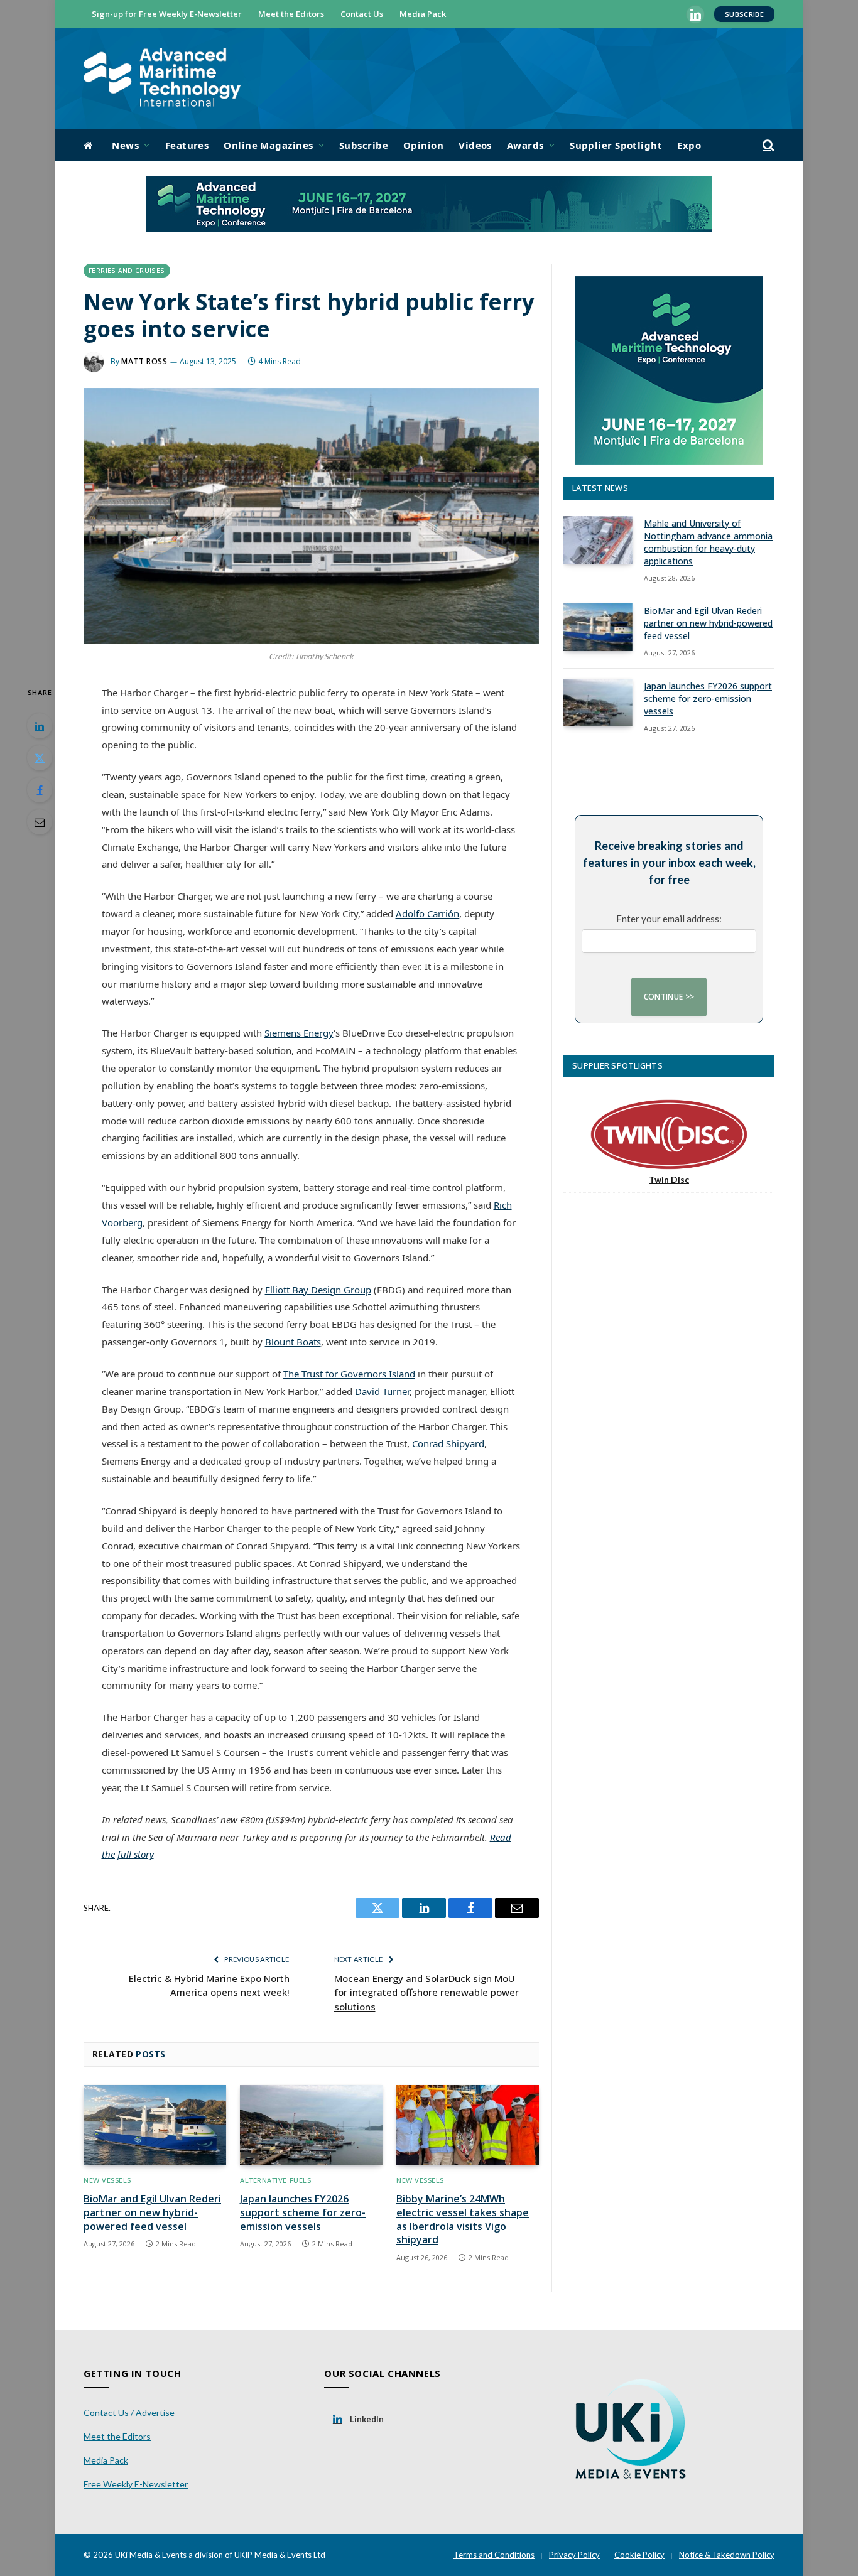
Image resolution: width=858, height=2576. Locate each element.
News (125, 145)
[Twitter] (40, 758)
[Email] (40, 822)
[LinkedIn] (40, 726)
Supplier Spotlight (616, 145)
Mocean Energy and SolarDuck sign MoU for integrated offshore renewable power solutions (426, 1992)
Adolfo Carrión (427, 913)
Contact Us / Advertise (129, 2412)
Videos (475, 145)
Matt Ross (144, 361)
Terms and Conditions (494, 2555)
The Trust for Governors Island (349, 1374)
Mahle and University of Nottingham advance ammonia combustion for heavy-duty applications (708, 542)
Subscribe (744, 14)
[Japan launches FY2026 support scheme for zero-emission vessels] (311, 2125)
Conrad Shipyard (448, 1443)
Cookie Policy (639, 2555)
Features (187, 145)
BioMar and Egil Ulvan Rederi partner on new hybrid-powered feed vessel (152, 2213)
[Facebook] (40, 790)
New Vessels (107, 2180)
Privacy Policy (574, 2555)
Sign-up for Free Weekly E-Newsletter (167, 14)
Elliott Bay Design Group (318, 1290)
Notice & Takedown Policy (727, 2555)
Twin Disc (669, 1179)
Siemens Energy (299, 1033)
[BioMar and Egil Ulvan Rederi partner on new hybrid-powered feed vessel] (155, 2125)
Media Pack (423, 14)
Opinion (423, 145)
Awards (525, 145)
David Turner (382, 1391)
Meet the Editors (291, 14)
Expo (689, 145)
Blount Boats (293, 1342)
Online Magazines (268, 145)
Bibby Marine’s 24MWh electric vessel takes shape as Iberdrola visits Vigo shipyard (463, 2219)
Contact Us (362, 14)
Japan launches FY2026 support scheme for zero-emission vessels (303, 2213)
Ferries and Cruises (127, 271)
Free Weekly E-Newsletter (136, 2484)
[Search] (767, 145)
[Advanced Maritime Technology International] (162, 79)
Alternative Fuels (275, 2180)
